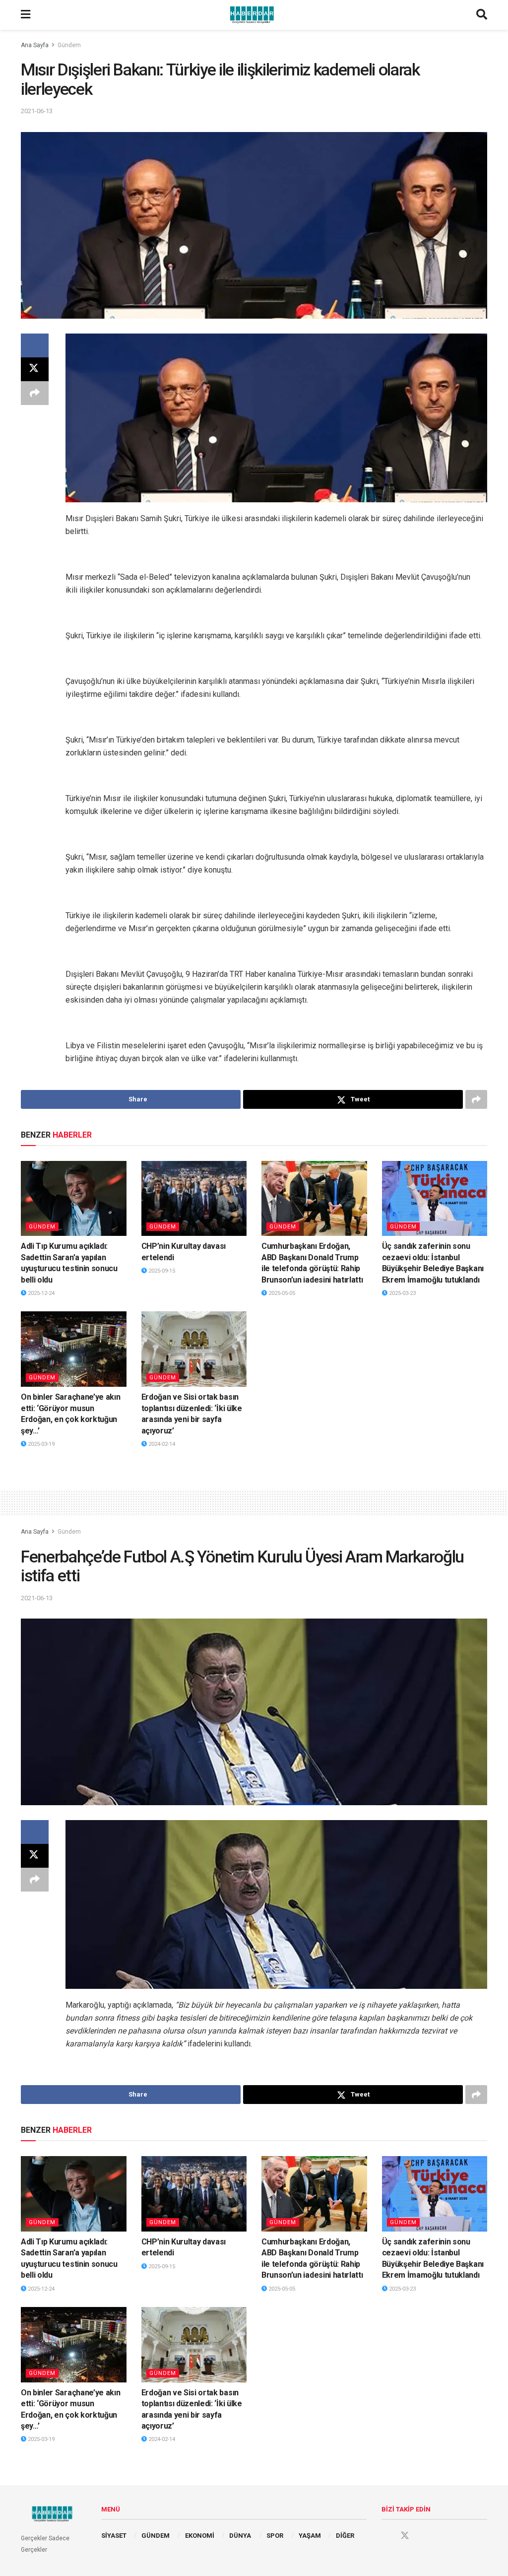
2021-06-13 (37, 111)
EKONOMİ (200, 2536)
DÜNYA (240, 2536)
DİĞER (345, 2536)
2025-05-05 (281, 1293)
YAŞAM (310, 2536)
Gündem (69, 45)
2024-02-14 (161, 1444)
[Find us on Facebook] (386, 2536)
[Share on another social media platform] (35, 393)
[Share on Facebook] (35, 345)
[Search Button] (482, 15)
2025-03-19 (40, 1444)
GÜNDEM (156, 2536)
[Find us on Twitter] (405, 2536)
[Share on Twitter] (35, 369)
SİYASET (114, 2536)
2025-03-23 (402, 1293)
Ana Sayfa (35, 45)
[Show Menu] (26, 15)
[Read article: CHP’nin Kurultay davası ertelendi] (194, 1199)
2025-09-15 (161, 1271)
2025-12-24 (40, 1293)
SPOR (275, 2536)
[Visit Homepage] (254, 15)
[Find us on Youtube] (424, 2536)
